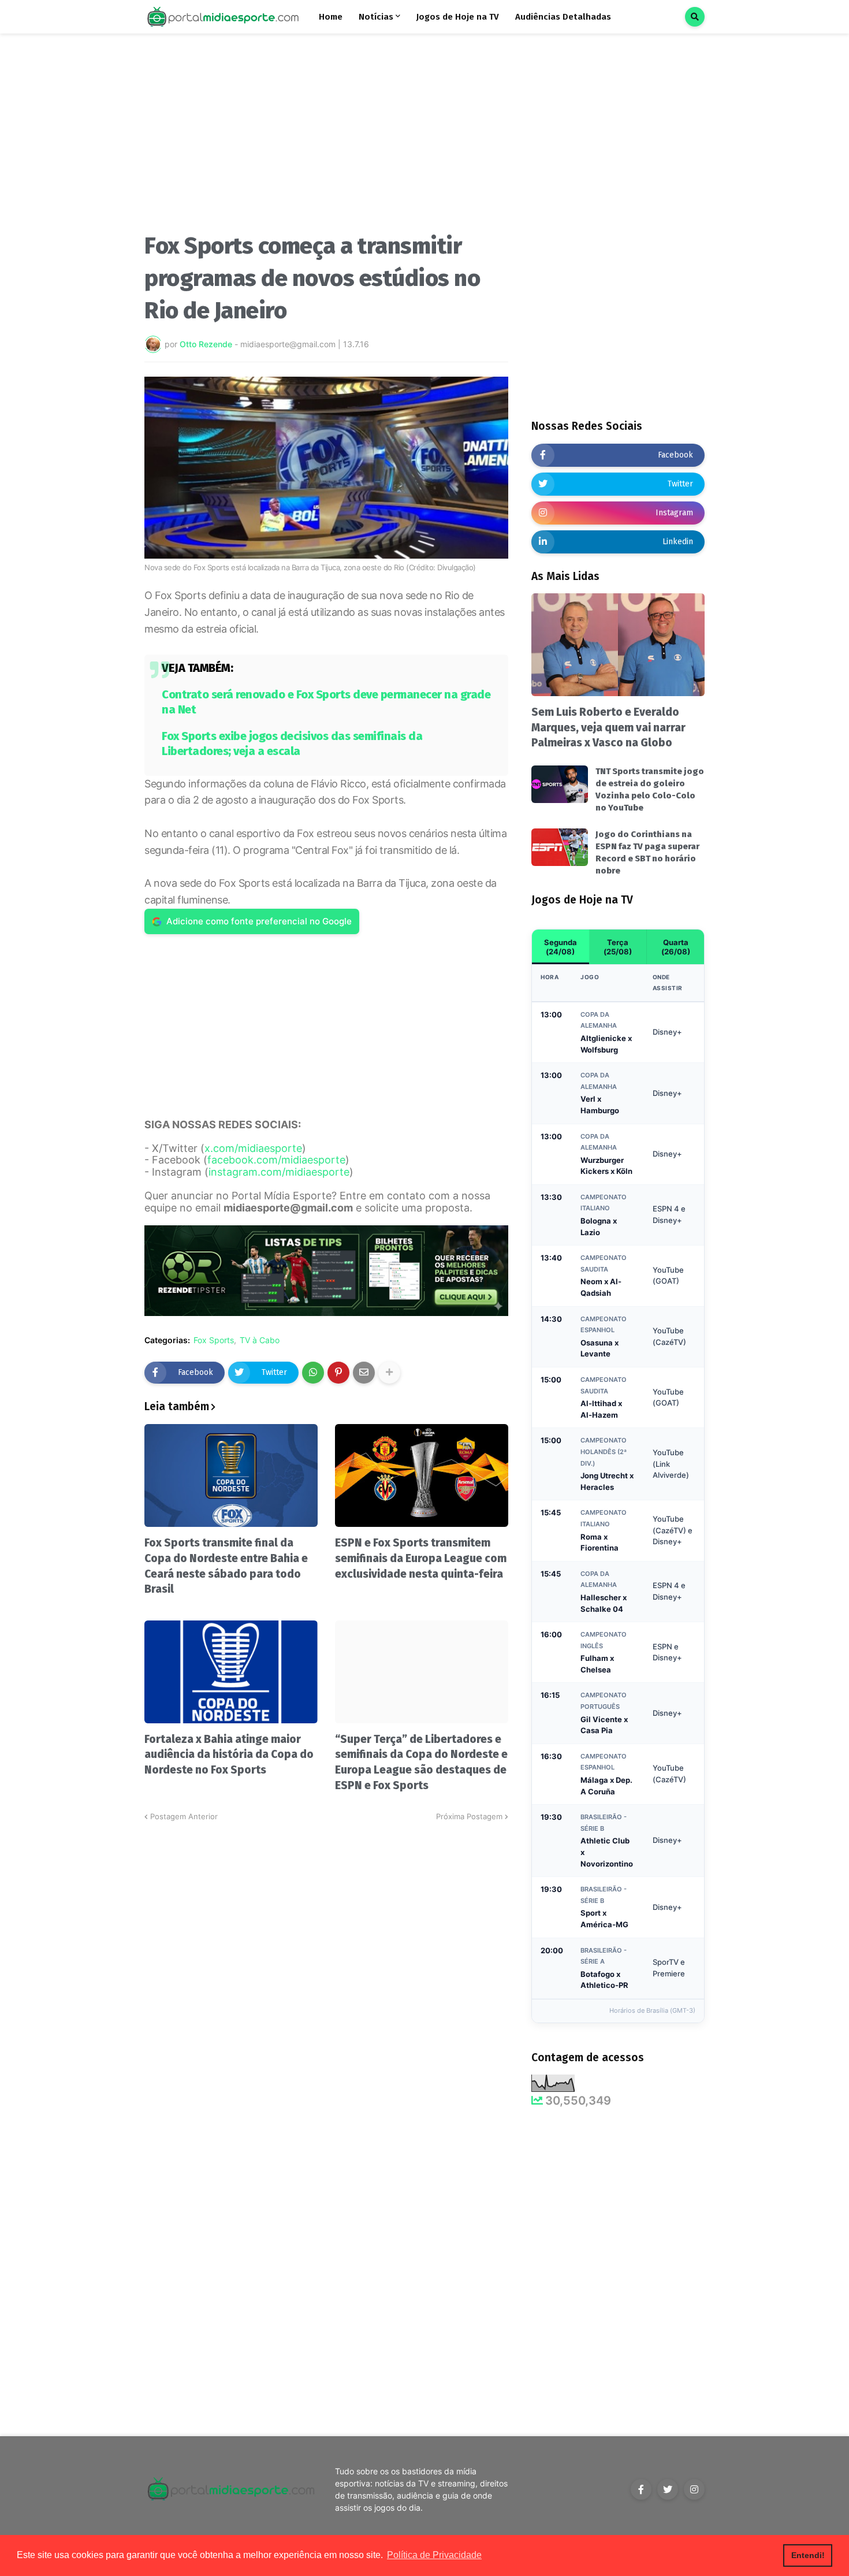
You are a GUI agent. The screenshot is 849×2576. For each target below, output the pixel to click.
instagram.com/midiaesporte (279, 1172)
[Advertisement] (326, 137)
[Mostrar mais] (389, 1373)
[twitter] (668, 2489)
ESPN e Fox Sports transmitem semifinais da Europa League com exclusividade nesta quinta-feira (421, 1558)
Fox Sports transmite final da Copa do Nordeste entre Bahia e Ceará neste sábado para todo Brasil (226, 1566)
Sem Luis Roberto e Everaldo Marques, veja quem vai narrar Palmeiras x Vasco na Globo (608, 727)
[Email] (364, 1373)
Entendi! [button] (808, 2555)
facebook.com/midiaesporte (276, 1160)
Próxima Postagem (469, 1816)
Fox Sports (214, 1340)
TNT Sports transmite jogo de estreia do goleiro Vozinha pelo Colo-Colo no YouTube (650, 789)
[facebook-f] (641, 2489)
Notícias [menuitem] (376, 17)
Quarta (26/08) (676, 947)
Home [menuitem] (331, 17)
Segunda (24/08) (561, 947)
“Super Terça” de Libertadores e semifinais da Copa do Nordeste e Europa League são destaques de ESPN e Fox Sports (421, 1762)
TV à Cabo (260, 1340)
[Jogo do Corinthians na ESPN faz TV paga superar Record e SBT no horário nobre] (560, 847)
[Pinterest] (338, 1373)
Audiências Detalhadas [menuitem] (563, 17)
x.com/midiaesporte (253, 1148)
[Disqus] (326, 1967)
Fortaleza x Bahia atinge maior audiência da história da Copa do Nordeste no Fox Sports (229, 1754)
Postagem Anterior (184, 1816)
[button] (695, 17)
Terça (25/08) (618, 947)
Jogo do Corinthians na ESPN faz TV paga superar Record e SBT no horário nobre (647, 852)
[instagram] (694, 2489)
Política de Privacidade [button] (434, 2555)
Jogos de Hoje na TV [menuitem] (458, 17)
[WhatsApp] (313, 1373)
